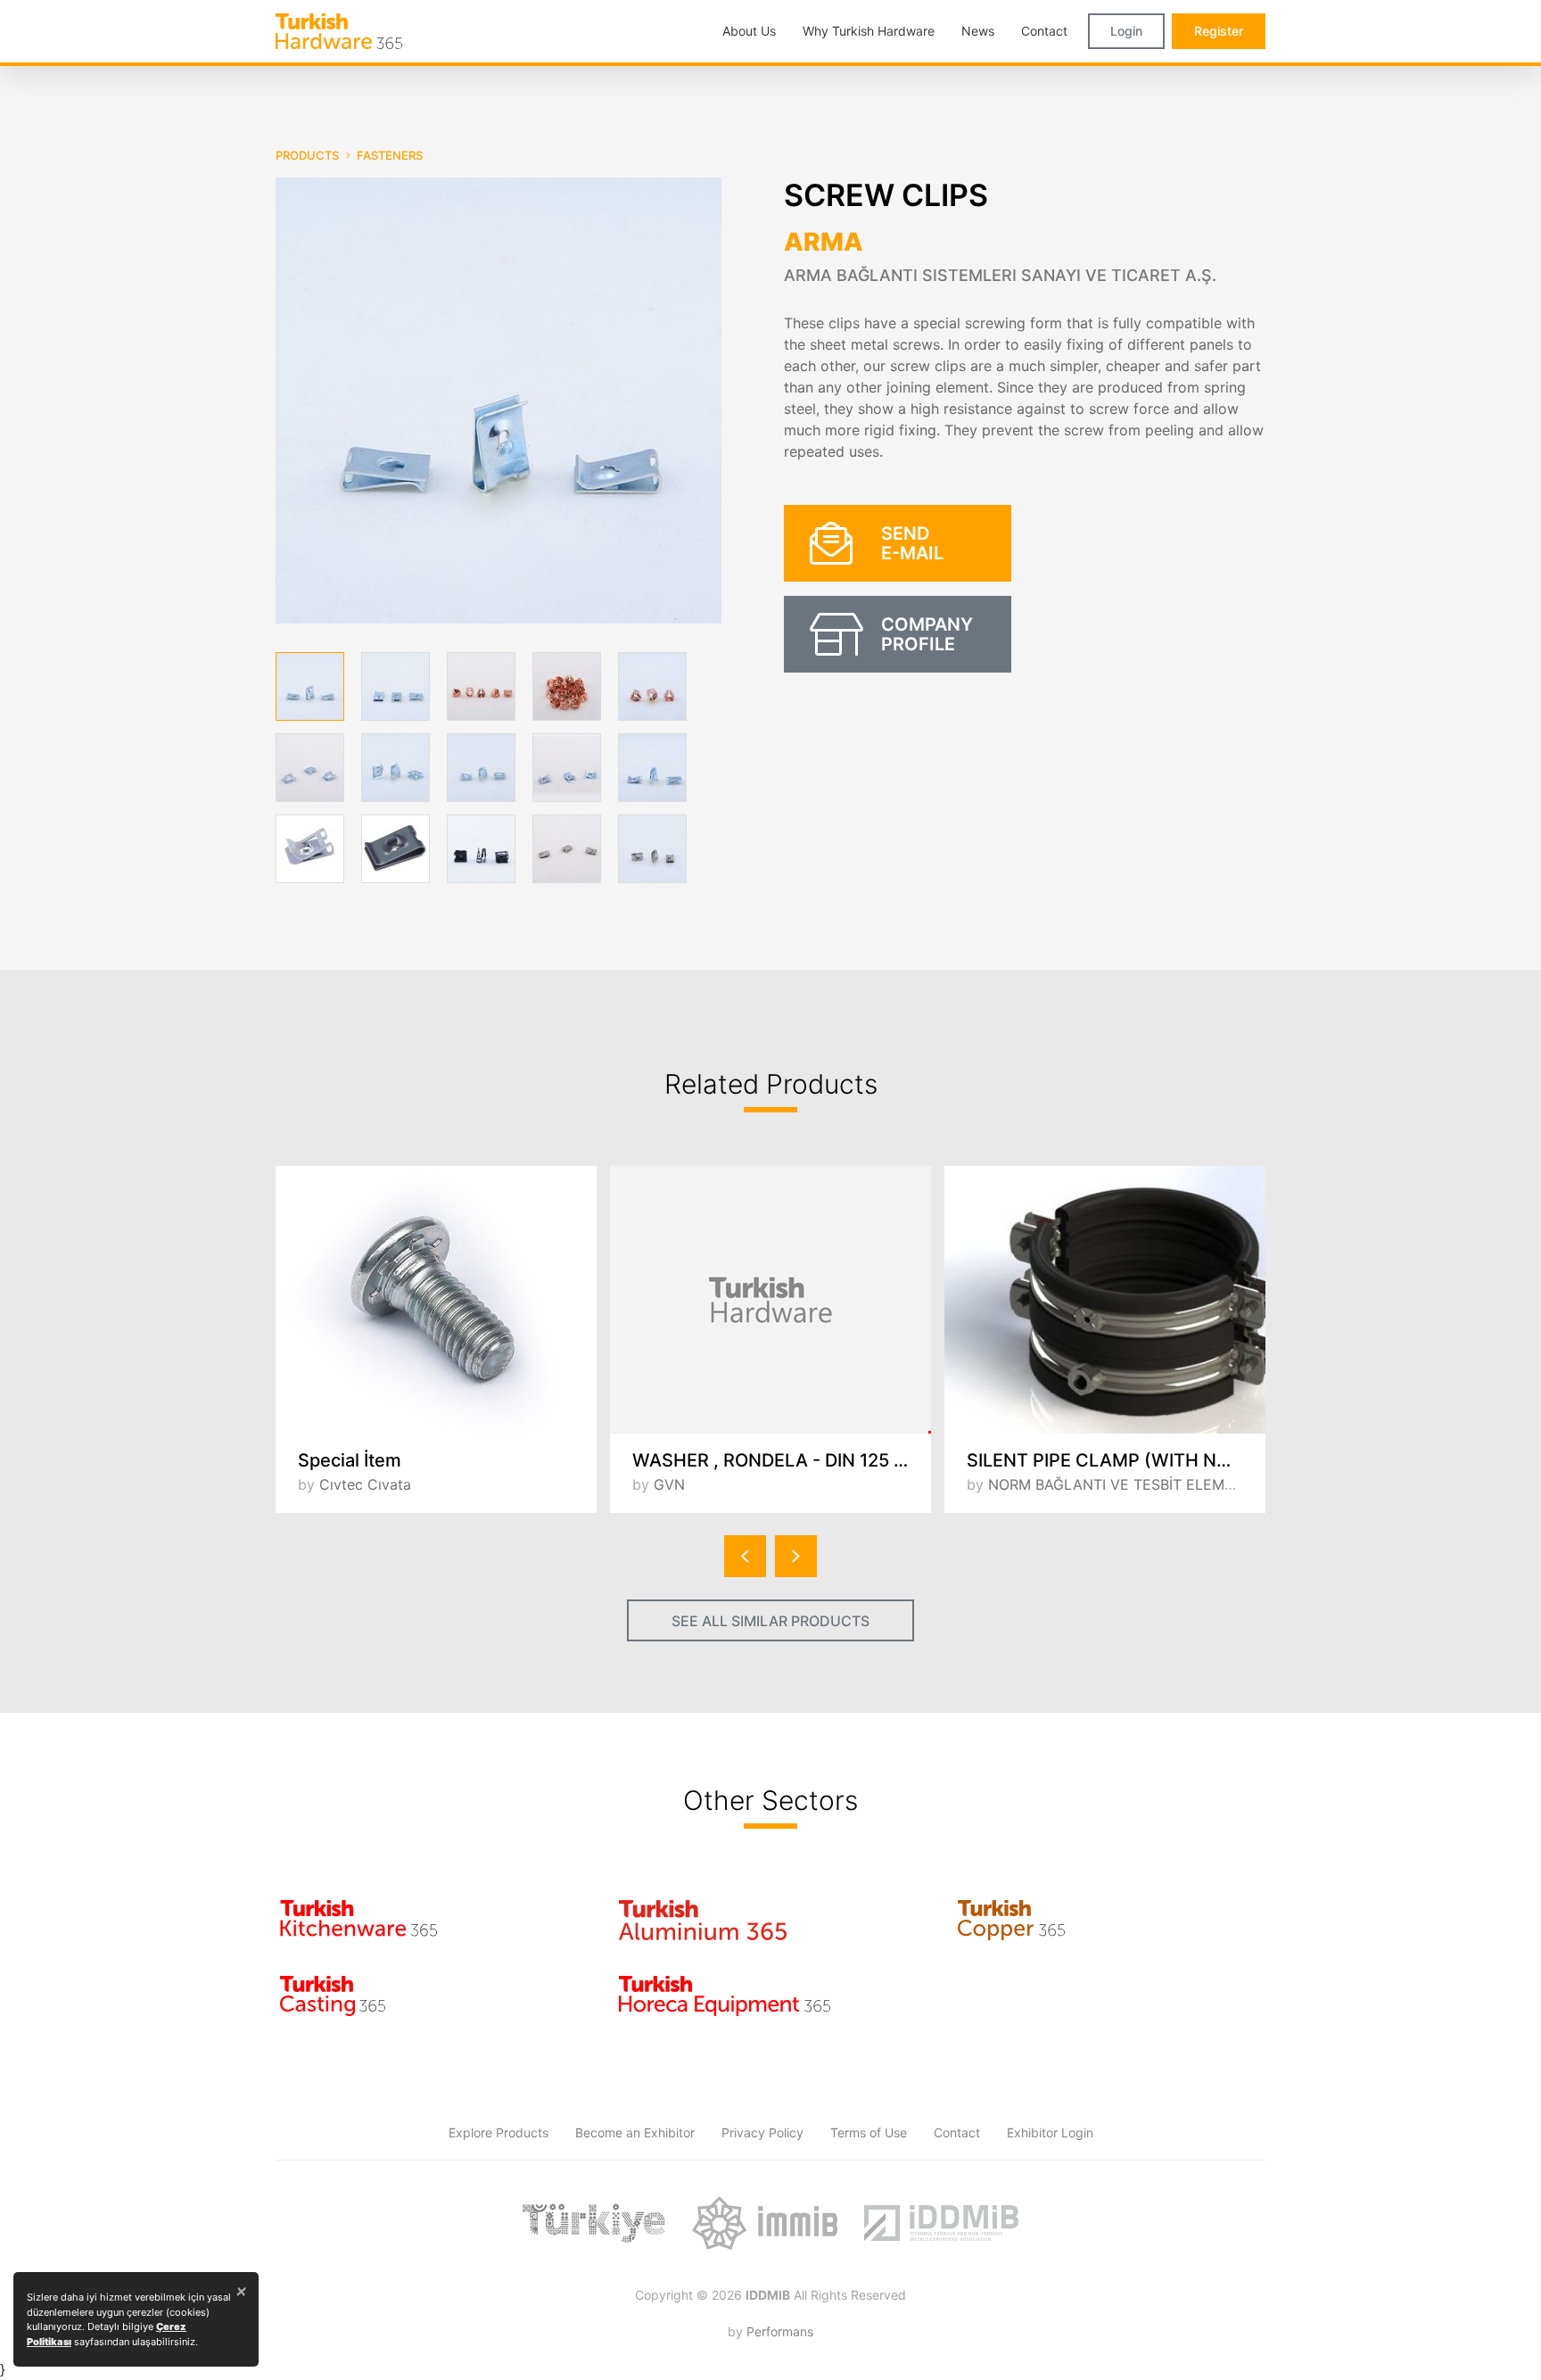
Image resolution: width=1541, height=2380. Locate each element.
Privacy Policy (762, 2132)
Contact (957, 2132)
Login (1126, 31)
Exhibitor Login (1050, 2132)
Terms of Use (869, 2132)
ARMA (824, 242)
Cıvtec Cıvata (365, 1484)
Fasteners (390, 155)
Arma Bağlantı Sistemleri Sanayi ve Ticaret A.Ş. (1000, 275)
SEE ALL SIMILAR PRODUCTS (770, 1621)
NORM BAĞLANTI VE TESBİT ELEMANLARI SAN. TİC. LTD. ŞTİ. (1198, 1484)
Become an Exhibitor (635, 2132)
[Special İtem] (436, 1300)
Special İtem (350, 1460)
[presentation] (745, 1556)
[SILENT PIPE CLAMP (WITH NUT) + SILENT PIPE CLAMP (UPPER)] (1105, 1300)
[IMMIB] (765, 2223)
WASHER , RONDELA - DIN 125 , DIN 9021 (782, 1460)
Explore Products (499, 2132)
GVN (669, 1484)
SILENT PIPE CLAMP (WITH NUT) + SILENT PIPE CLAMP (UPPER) (1116, 1460)
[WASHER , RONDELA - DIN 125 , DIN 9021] (770, 1300)
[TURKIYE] (594, 2223)
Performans (780, 2331)
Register (1219, 31)
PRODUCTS (307, 155)
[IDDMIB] (941, 2223)
